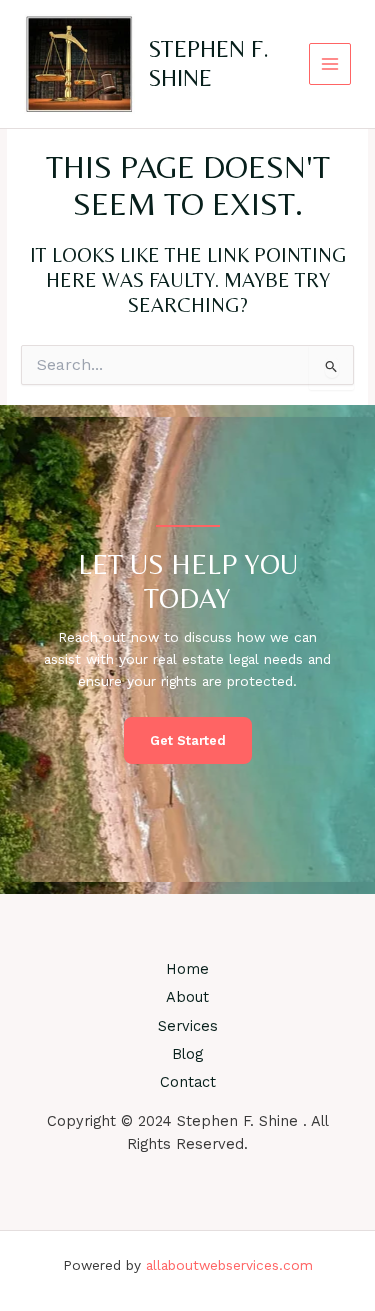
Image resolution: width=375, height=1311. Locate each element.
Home (187, 969)
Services (188, 1026)
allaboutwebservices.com (229, 1265)
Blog (187, 1054)
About (187, 997)
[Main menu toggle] (330, 64)
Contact (188, 1082)
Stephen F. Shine (208, 62)
